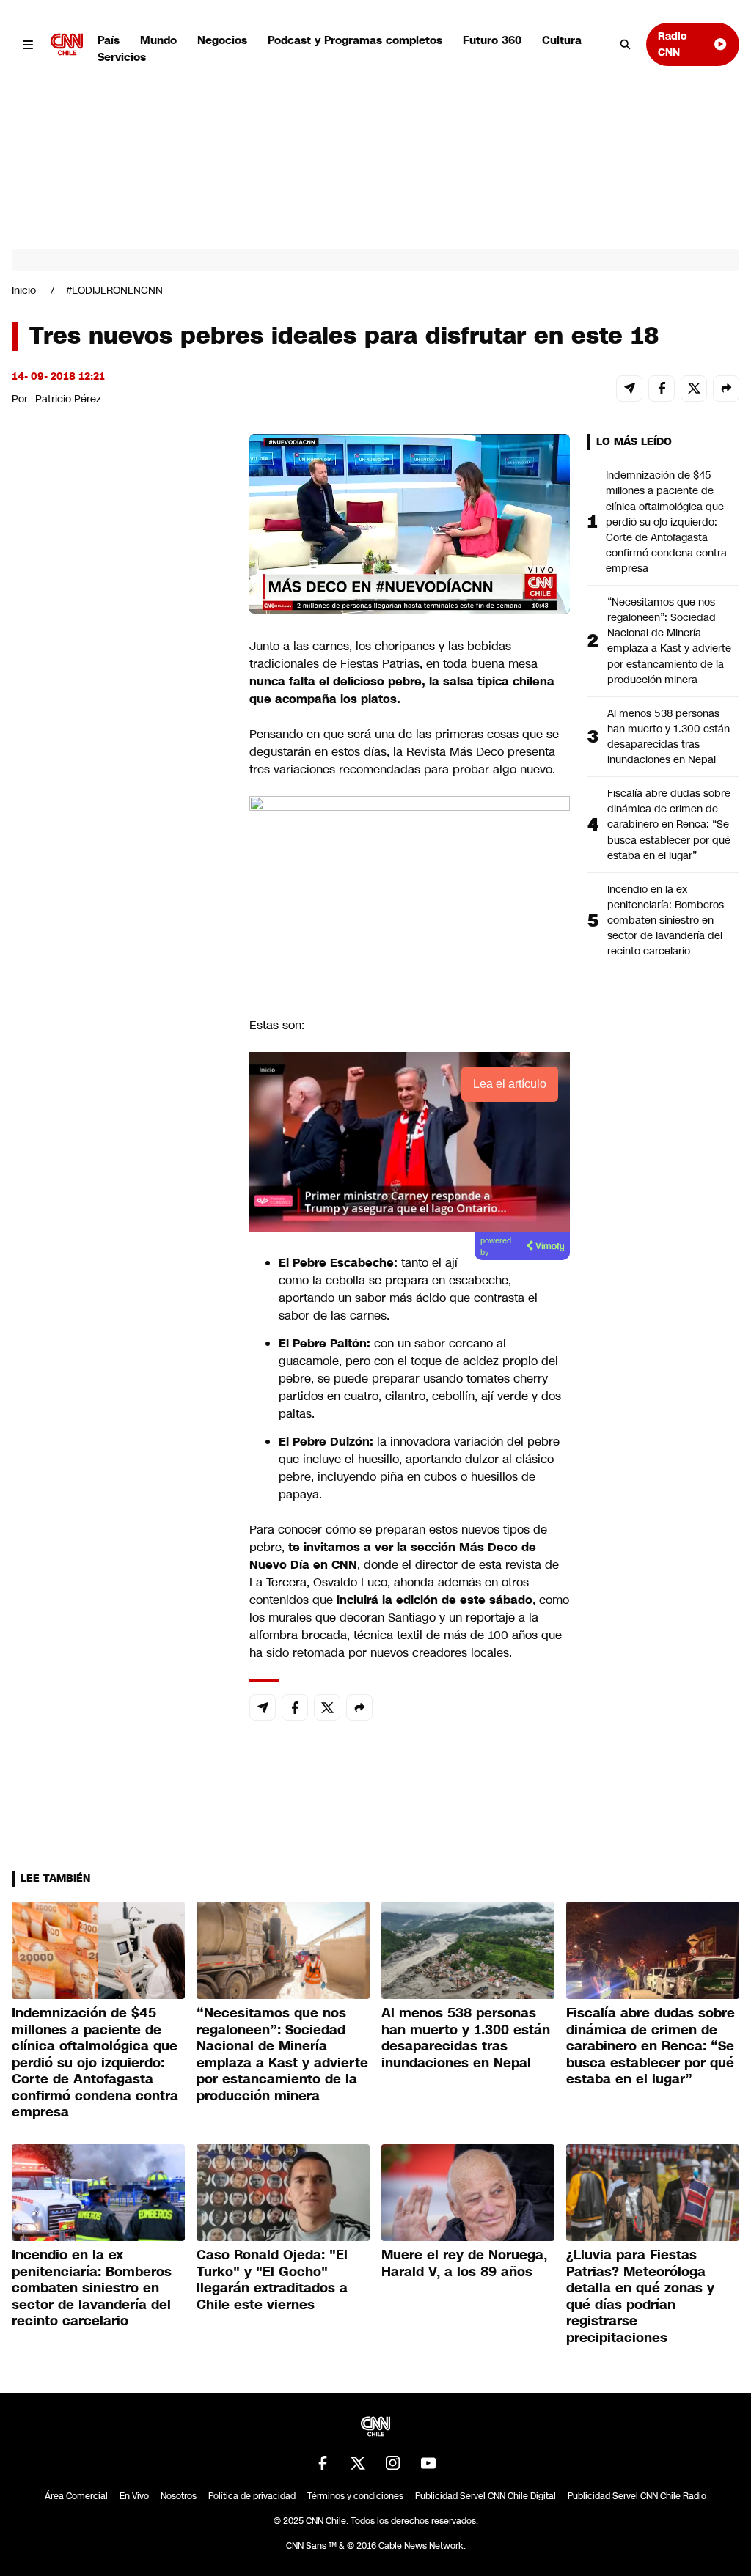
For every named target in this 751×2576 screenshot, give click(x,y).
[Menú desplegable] (28, 44)
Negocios (222, 40)
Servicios (122, 57)
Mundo (158, 40)
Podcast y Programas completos (355, 40)
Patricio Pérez (68, 399)
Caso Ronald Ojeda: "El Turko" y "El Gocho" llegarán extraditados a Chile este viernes (272, 2280)
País (109, 40)
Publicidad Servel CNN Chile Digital (486, 2496)
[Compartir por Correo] (629, 389)
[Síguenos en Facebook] (323, 2463)
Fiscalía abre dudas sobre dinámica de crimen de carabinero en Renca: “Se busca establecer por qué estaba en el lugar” (669, 824)
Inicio (24, 290)
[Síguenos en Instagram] (393, 2463)
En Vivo (134, 2496)
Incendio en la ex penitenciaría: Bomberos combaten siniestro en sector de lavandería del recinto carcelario (666, 920)
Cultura (562, 40)
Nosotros (179, 2496)
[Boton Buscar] (626, 45)
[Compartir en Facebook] (662, 389)
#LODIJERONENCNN (114, 290)
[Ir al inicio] (67, 44)
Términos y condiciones (355, 2496)
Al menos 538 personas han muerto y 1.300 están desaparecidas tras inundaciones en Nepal (668, 736)
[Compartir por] (726, 389)
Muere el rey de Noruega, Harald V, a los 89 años (464, 2263)
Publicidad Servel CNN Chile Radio (637, 2496)
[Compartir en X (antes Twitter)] (694, 389)
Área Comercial (76, 2496)
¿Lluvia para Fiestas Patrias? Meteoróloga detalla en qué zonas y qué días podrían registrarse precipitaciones (640, 2296)
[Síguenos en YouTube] (428, 2463)
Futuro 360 (492, 40)
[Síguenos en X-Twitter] (358, 2463)
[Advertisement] (122, 1274)
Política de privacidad (252, 2496)
